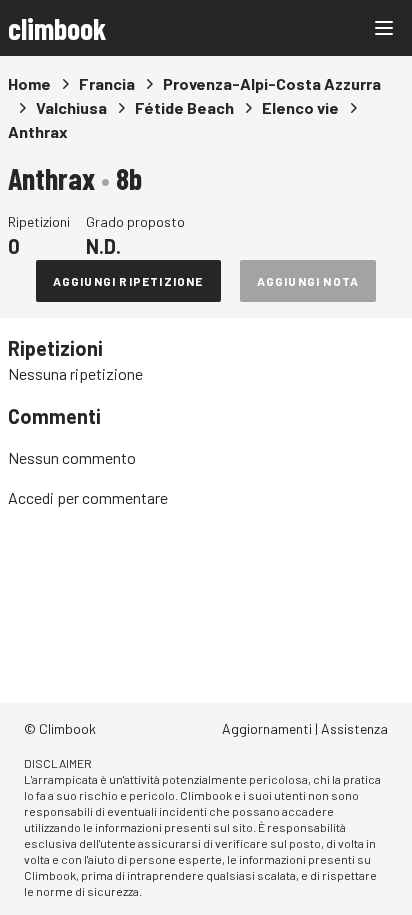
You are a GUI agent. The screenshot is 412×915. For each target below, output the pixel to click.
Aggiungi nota (308, 281)
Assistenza (354, 728)
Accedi (31, 497)
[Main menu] (384, 28)
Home (29, 83)
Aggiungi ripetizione (128, 281)
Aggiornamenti (267, 728)
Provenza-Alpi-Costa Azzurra (272, 83)
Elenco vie (300, 107)
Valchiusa (71, 107)
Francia (107, 83)
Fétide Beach (184, 107)
